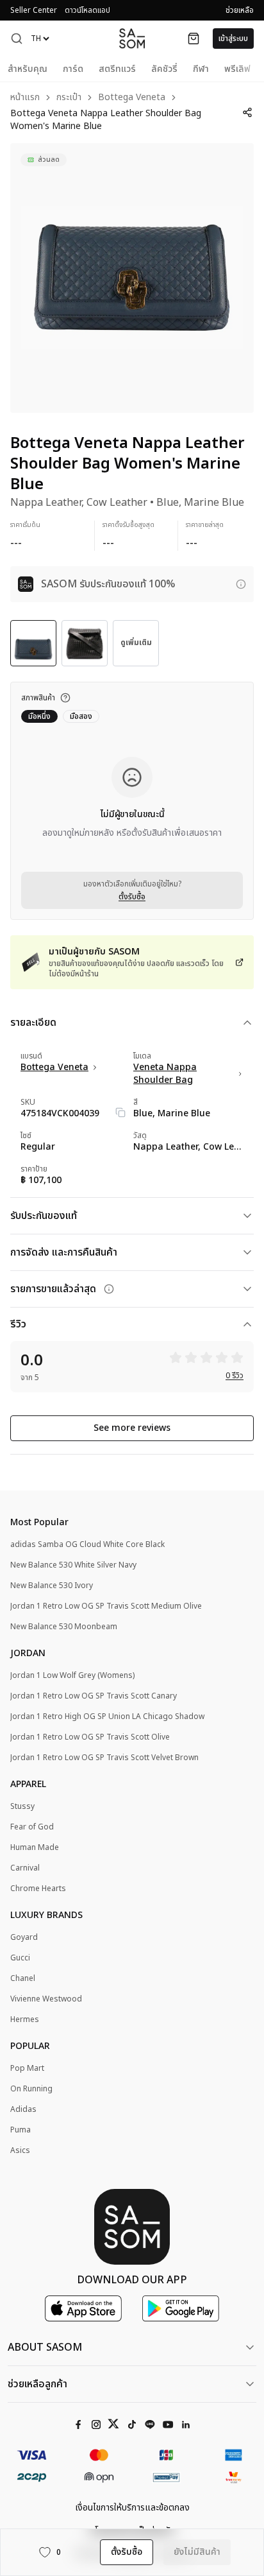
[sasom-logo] (132, 38)
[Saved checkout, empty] (194, 39)
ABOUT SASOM (45, 2347)
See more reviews (132, 1428)
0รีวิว (235, 1376)
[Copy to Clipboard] (120, 1112)
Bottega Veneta (132, 98)
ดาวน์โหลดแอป (87, 10)
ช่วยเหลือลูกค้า (37, 2384)
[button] (17, 39)
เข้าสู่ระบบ (233, 39)
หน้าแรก (25, 98)
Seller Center (34, 10)
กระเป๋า (69, 98)
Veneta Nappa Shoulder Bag (165, 1074)
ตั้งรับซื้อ (132, 897)
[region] (132, 278)
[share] (247, 112)
